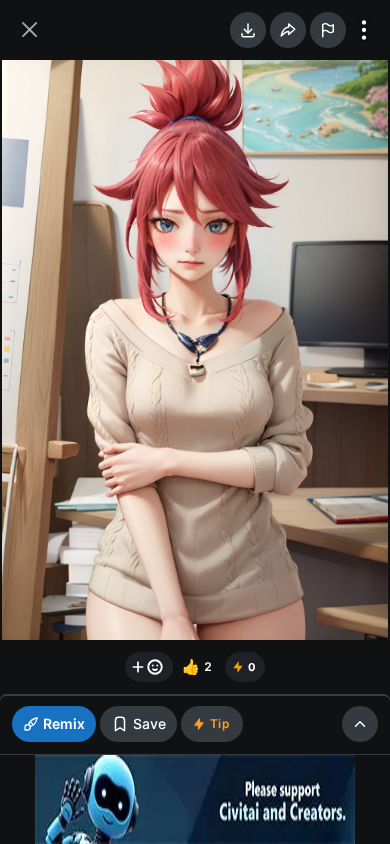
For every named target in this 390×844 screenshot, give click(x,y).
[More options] (364, 30)
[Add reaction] (149, 667)
